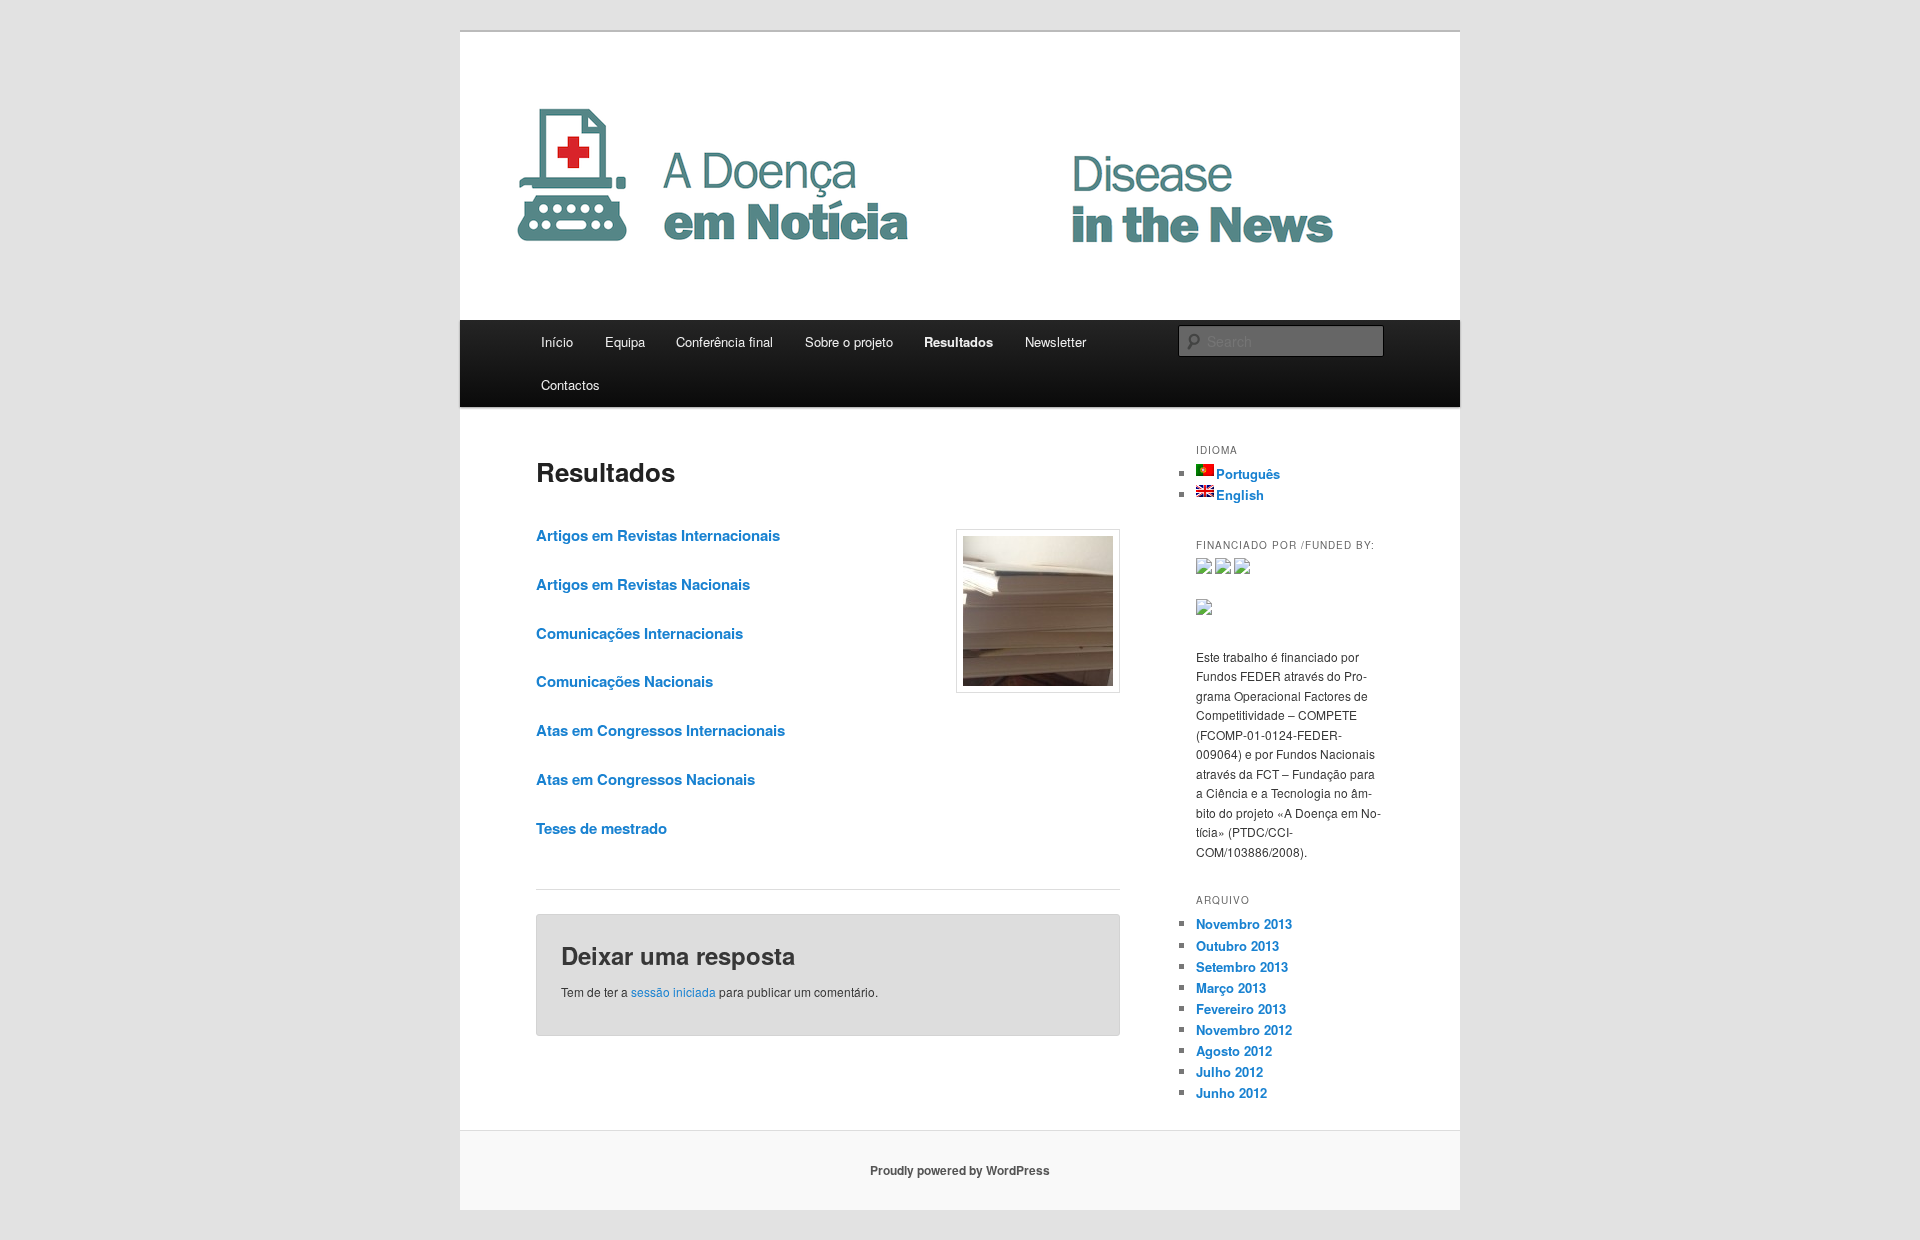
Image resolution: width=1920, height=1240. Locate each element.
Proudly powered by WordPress (960, 1170)
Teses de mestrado (601, 828)
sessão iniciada (673, 991)
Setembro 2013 (1242, 966)
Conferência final (724, 341)
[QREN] (1242, 569)
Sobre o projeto (849, 341)
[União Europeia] (1204, 610)
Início (557, 341)
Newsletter (1055, 341)
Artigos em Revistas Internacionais (658, 535)
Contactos (570, 384)
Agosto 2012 (1234, 1050)
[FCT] (1204, 569)
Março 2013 (1231, 987)
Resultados (958, 341)
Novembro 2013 (1244, 923)
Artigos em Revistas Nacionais (643, 584)
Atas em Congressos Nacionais (645, 779)
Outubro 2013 (1237, 945)
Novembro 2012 (1244, 1029)
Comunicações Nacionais (624, 681)
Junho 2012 (1231, 1092)
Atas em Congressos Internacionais (660, 730)
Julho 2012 (1229, 1071)
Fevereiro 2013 (1241, 1008)
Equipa (625, 341)
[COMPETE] (1223, 569)
